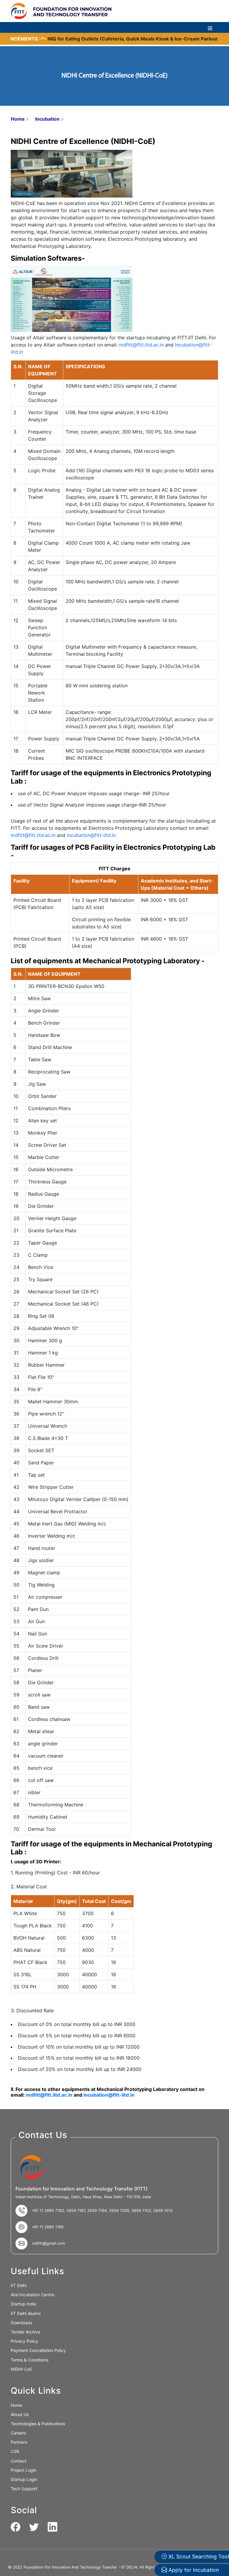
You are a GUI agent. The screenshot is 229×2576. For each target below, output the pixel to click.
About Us (20, 2414)
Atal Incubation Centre (33, 2295)
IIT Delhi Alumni (26, 2313)
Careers (18, 2433)
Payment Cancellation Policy (38, 2350)
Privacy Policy (24, 2341)
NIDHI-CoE (21, 2369)
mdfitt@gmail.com (48, 2243)
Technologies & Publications (38, 2424)
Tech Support (24, 2489)
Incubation (47, 119)
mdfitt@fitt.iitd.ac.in (141, 345)
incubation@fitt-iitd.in (91, 835)
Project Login (24, 2470)
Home (18, 119)
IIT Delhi (19, 2285)
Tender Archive (25, 2332)
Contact (18, 2461)
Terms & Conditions (30, 2360)
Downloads (21, 2323)
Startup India (23, 2304)
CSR (15, 2451)
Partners (19, 2442)
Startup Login (24, 2479)
